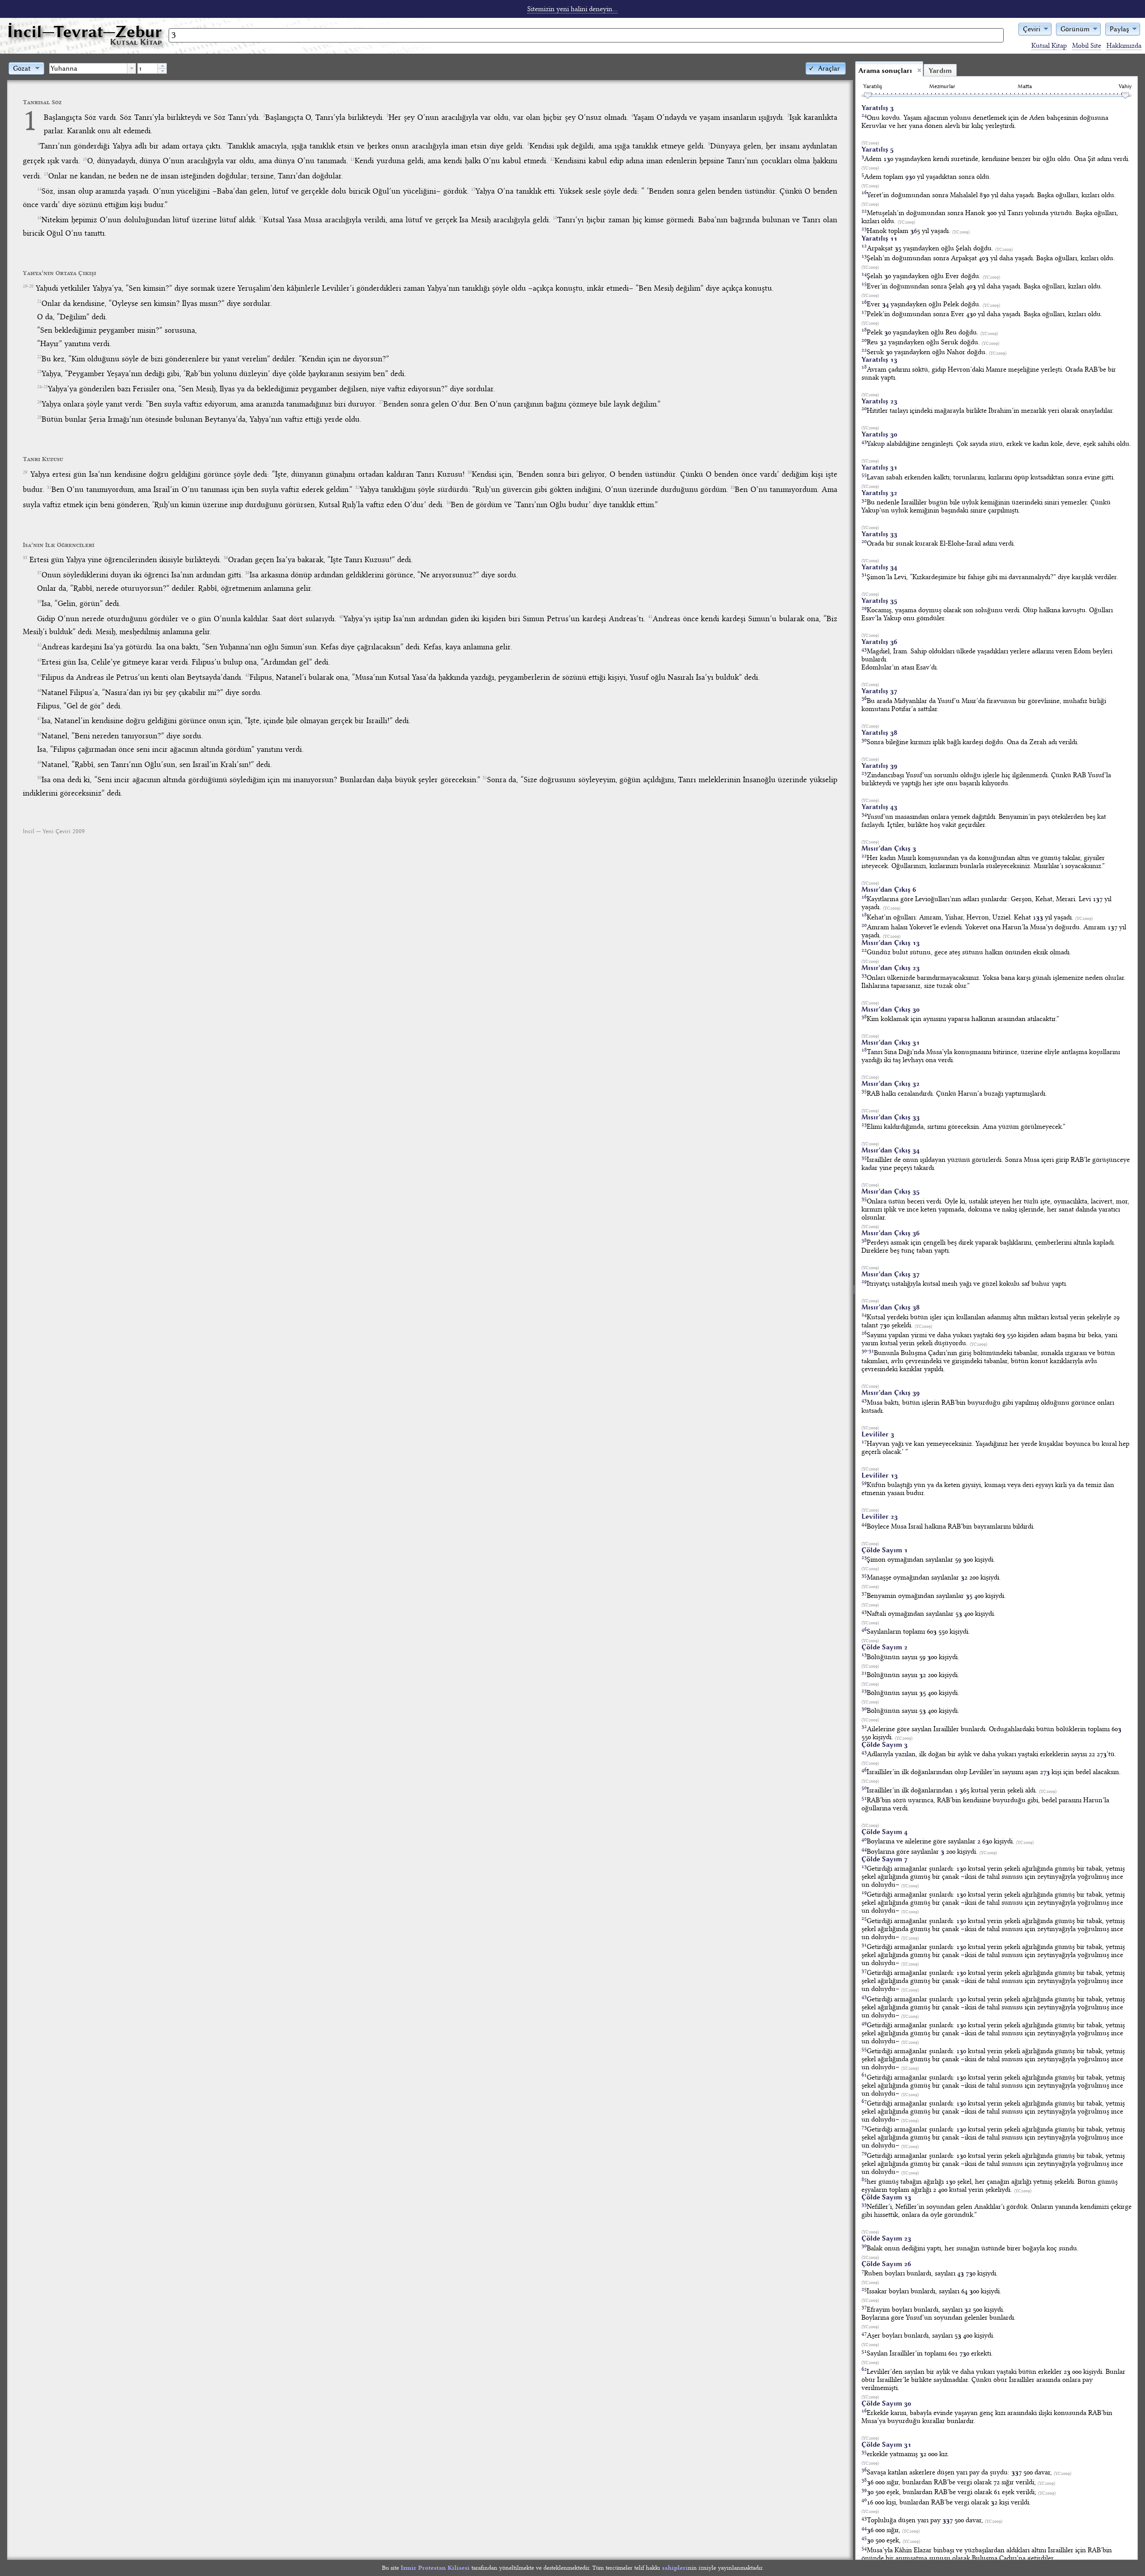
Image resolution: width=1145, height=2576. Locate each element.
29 (25, 472)
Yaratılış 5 (878, 149)
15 (473, 189)
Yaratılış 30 (879, 434)
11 (352, 159)
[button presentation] (131, 68)
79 (864, 2153)
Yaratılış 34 (879, 567)
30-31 (868, 1350)
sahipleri (675, 2568)
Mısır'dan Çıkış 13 (891, 943)
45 (247, 675)
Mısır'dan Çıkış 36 (891, 1233)
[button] (1035, 28)
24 (864, 115)
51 (485, 778)
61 (864, 2074)
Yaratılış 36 (879, 642)
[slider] (868, 96)
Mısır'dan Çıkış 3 (889, 848)
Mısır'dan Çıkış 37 (891, 1274)
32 (357, 487)
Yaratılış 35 (879, 601)
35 (25, 558)
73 (864, 2127)
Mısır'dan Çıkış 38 (891, 1307)
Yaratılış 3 (878, 108)
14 (39, 189)
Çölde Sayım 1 (884, 1550)
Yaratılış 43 (879, 807)
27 (381, 402)
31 (49, 487)
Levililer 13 (880, 1475)
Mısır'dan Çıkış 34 (891, 1150)
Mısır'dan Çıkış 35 (891, 1191)
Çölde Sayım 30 (886, 2403)
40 (341, 617)
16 (39, 218)
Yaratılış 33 (879, 534)
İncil (85, 32)
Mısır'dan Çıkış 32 (891, 1084)
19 (864, 1892)
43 (39, 660)
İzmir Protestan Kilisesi (435, 2568)
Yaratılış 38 (879, 733)
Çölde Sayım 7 (884, 1859)
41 (650, 617)
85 (864, 2179)
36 (226, 558)
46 (39, 691)
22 (39, 357)
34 (449, 503)
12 (552, 159)
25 (864, 1918)
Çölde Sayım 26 (886, 2264)
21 (39, 301)
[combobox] (93, 68)
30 (470, 472)
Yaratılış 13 (879, 360)
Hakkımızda (1124, 46)
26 (39, 402)
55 (864, 474)
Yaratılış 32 (879, 493)
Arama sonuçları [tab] (885, 71)
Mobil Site (1087, 46)
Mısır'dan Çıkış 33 (891, 1117)
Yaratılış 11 (879, 238)
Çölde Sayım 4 (884, 1832)
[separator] (854, 1310)
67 (864, 2101)
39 (39, 602)
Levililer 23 (880, 1517)
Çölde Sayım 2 (884, 1647)
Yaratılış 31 (879, 467)
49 (39, 763)
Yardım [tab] (940, 71)
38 (247, 573)
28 (39, 417)
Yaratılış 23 (879, 401)
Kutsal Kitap (1049, 46)
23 (39, 372)
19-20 (28, 286)
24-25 (42, 387)
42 (39, 645)
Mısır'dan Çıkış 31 (891, 1042)
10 (85, 159)
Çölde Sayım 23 (886, 2238)
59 (864, 1482)
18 (555, 218)
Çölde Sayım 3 (884, 1745)
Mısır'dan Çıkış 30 (891, 1009)
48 (39, 734)
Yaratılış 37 (879, 691)
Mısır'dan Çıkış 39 (891, 1393)
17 (261, 218)
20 (864, 340)
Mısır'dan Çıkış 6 (889, 890)
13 (46, 174)
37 (39, 573)
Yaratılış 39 (879, 766)
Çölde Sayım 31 (886, 2445)
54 (864, 2548)
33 (733, 487)
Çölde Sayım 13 (886, 2197)
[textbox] (88, 68)
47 (39, 719)
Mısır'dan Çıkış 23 (891, 968)
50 (39, 778)
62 (864, 2369)
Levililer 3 (878, 1434)
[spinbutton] (148, 68)
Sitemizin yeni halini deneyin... (572, 9)
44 (39, 675)
